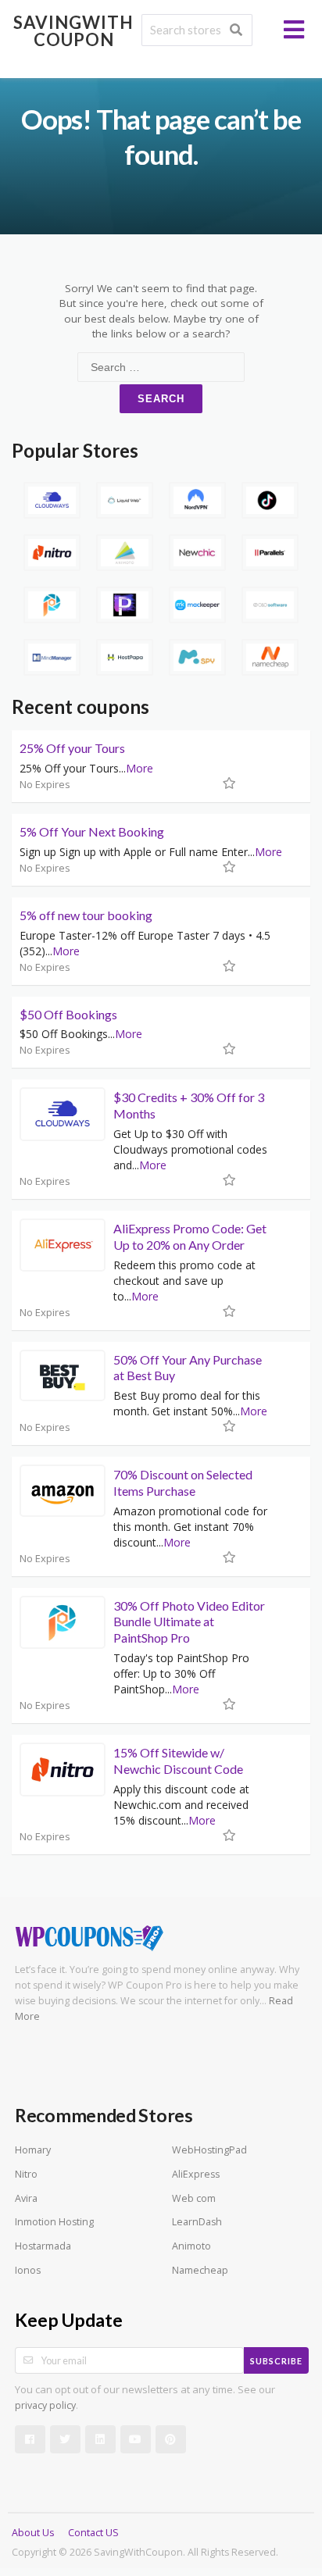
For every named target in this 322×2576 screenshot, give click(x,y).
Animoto (191, 2246)
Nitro (26, 2174)
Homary (33, 2150)
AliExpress (196, 2174)
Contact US (93, 2533)
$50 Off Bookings (68, 1014)
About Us (33, 2533)
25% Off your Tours (72, 748)
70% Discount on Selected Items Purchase (183, 1482)
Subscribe (276, 2361)
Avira (26, 2198)
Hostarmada (43, 2246)
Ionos (28, 2270)
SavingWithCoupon (73, 31)
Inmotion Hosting (54, 2222)
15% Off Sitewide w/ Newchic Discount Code (178, 1761)
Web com (194, 2198)
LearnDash (197, 2222)
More (140, 768)
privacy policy (45, 2405)
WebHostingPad (209, 2150)
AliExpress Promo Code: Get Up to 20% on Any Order (190, 1236)
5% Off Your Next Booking (92, 831)
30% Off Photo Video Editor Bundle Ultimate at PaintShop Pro (189, 1622)
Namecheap (200, 2270)
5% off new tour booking (86, 915)
